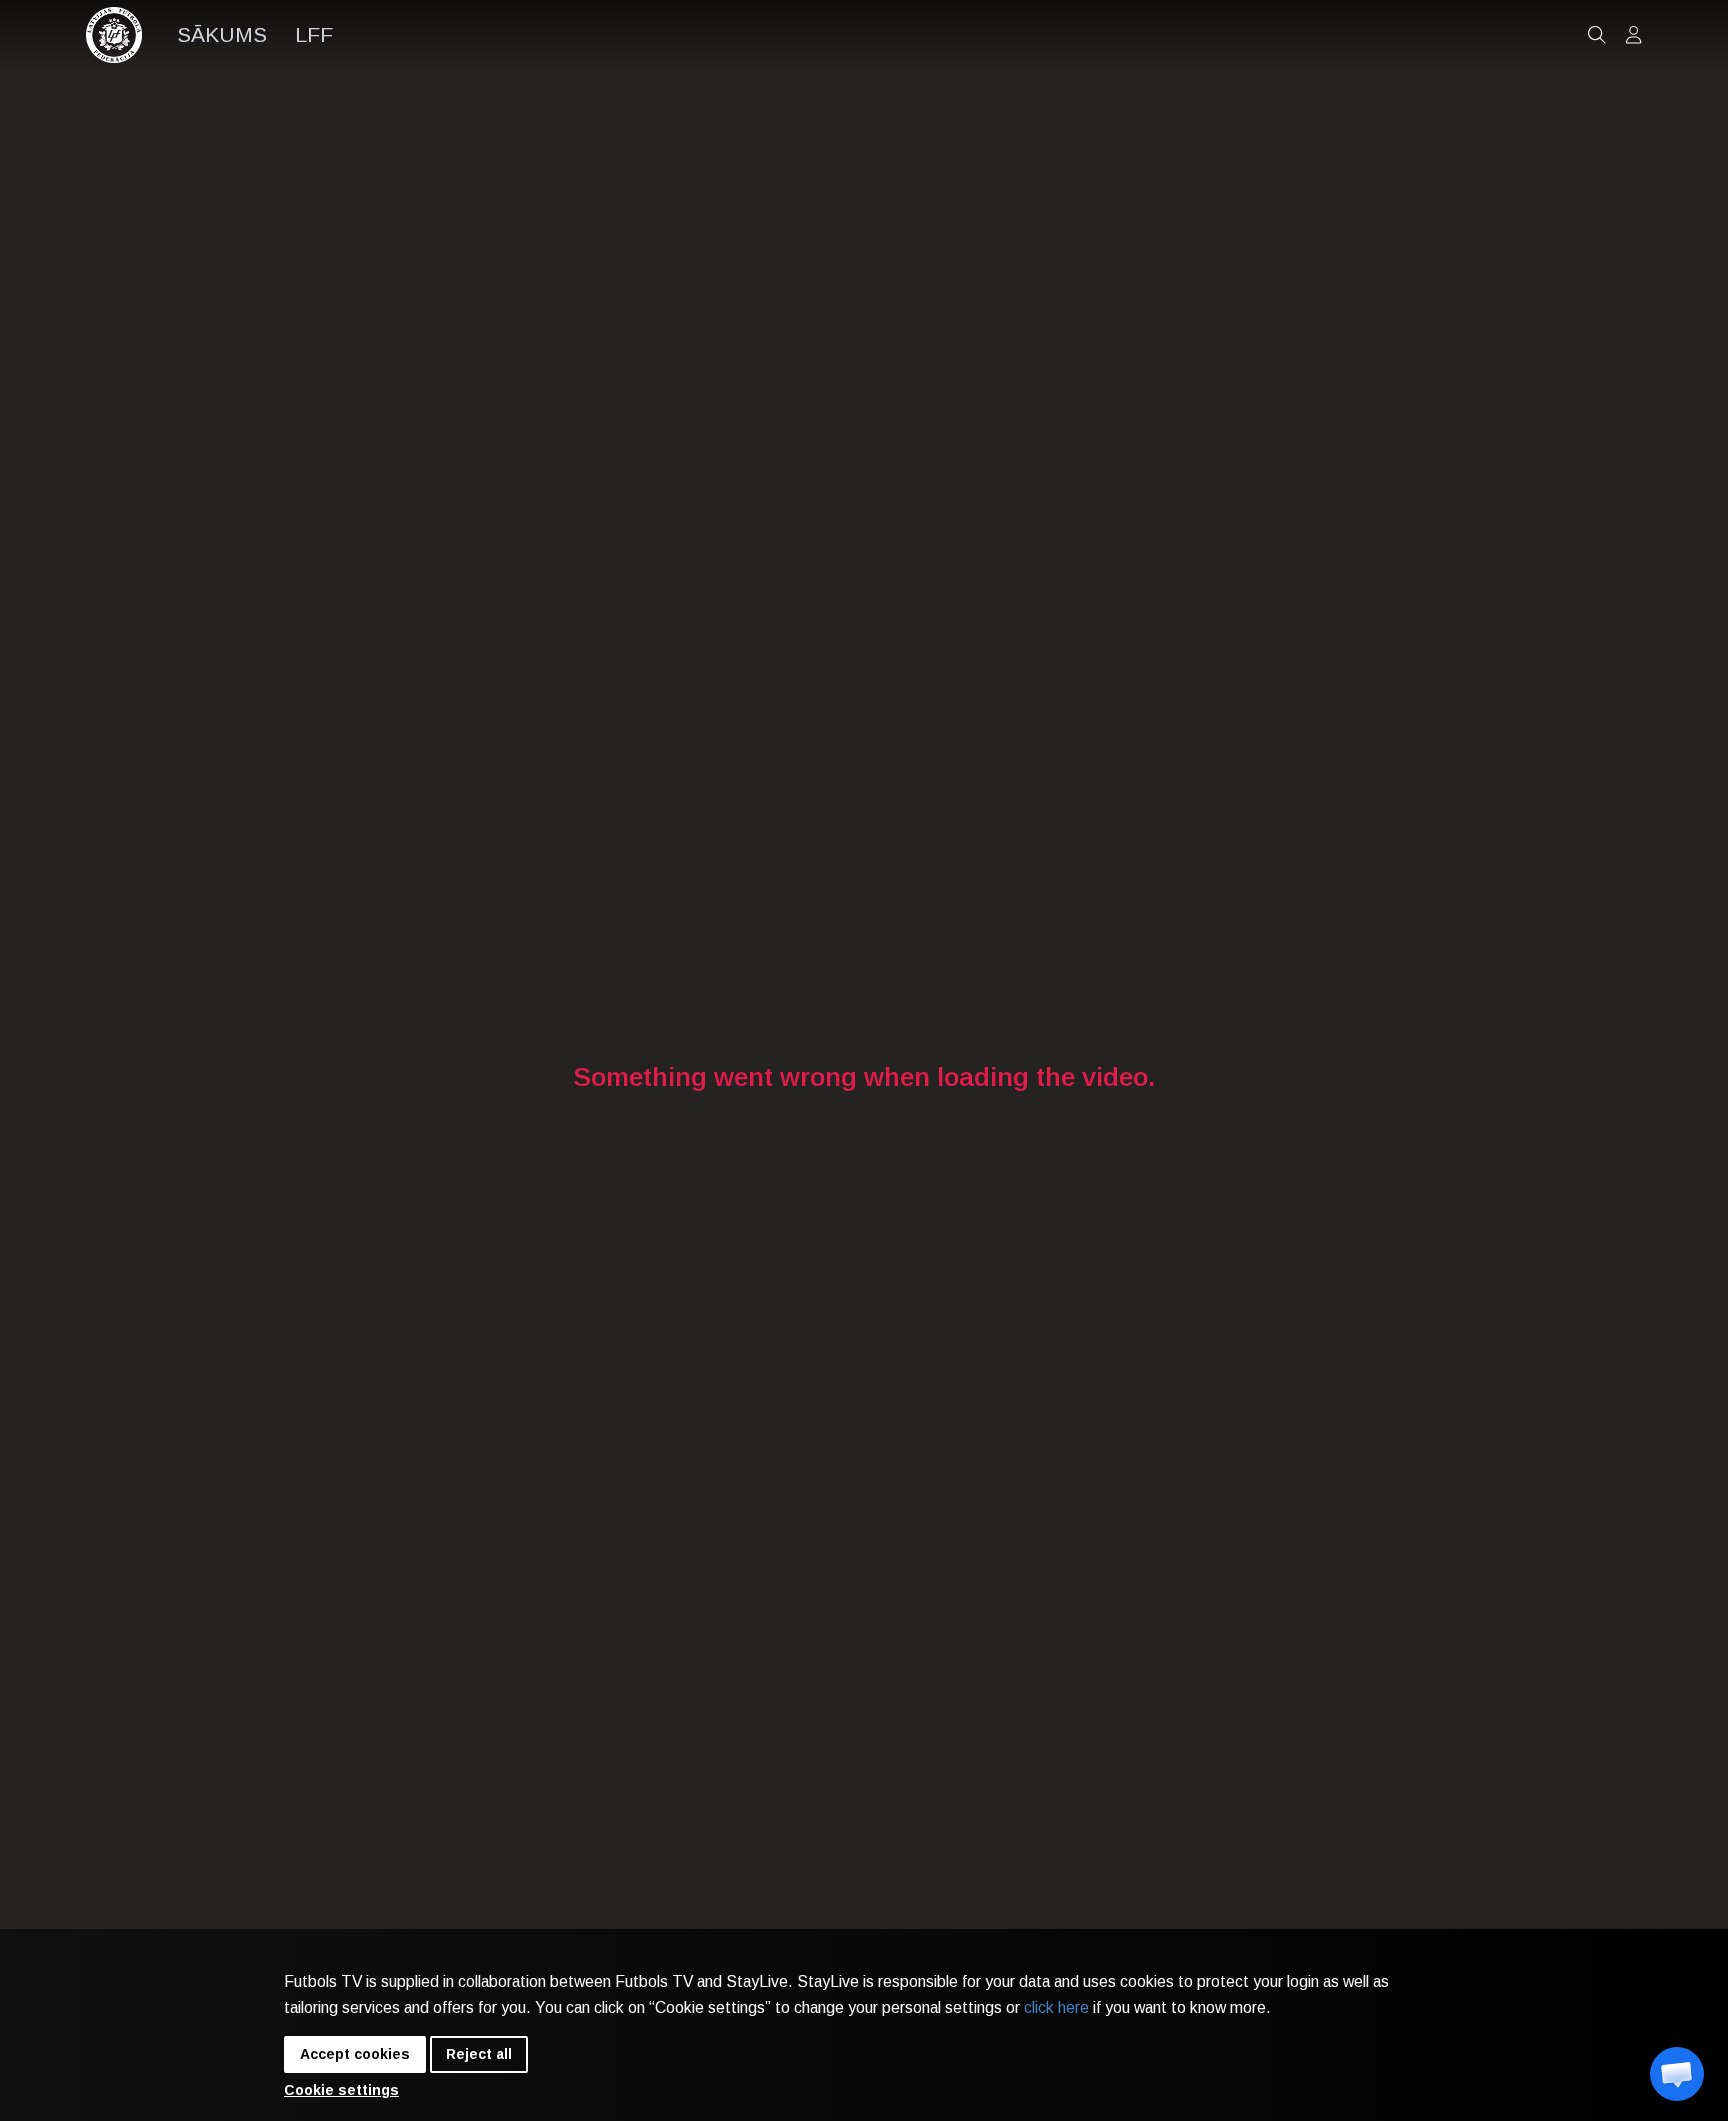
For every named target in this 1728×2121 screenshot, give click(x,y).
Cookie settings (341, 2090)
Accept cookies (355, 2054)
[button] (1677, 2074)
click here (1056, 2007)
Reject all (479, 2054)
